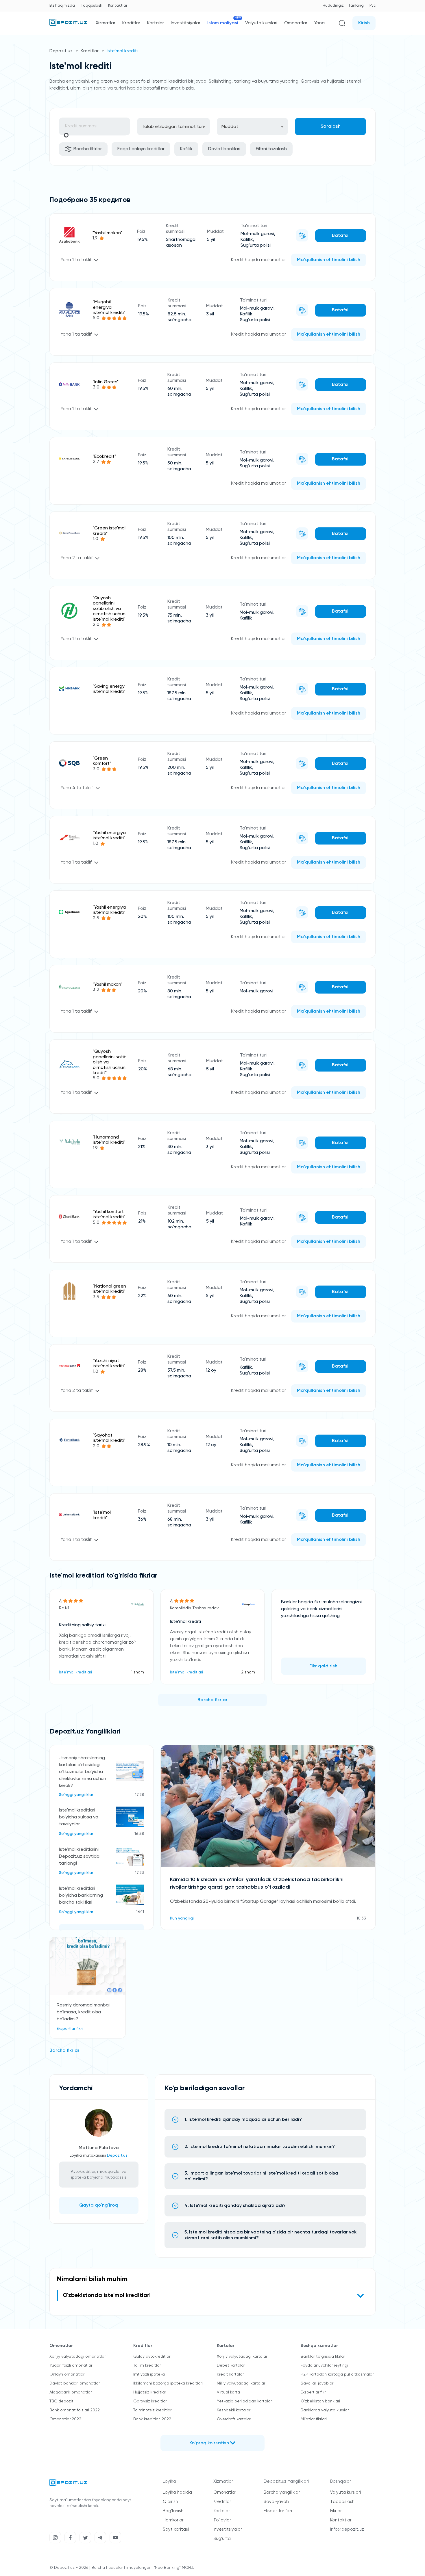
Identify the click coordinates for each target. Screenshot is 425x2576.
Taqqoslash (92, 6)
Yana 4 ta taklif (77, 788)
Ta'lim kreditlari (147, 2365)
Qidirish (170, 2502)
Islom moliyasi (223, 23)
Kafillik (186, 149)
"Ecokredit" (104, 457)
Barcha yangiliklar (282, 2492)
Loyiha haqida (177, 2492)
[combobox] (173, 127)
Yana (319, 23)
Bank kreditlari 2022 (152, 2419)
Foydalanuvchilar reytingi (324, 2365)
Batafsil (341, 236)
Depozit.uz (61, 51)
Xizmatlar (106, 23)
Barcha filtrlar (88, 149)
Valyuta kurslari (261, 23)
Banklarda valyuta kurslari (325, 2410)
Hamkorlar (173, 2520)
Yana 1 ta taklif (76, 260)
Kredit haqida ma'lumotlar (258, 260)
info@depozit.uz (347, 2529)
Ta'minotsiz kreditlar (152, 2410)
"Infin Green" (106, 382)
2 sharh (248, 1672)
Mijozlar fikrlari (314, 2419)
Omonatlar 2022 (65, 2419)
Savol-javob (276, 2502)
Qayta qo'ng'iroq (99, 2205)
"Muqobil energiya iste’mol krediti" (109, 307)
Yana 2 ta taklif (77, 558)
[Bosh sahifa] (68, 25)
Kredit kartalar (230, 2374)
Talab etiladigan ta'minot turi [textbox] (173, 127)
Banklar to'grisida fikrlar (323, 2356)
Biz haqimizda (62, 6)
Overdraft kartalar (234, 2419)
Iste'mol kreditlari (75, 1672)
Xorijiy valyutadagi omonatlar (77, 2356)
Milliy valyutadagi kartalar (241, 2383)
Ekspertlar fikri (314, 2392)
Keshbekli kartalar (234, 2410)
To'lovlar (222, 2520)
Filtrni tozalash (271, 149)
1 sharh (137, 1672)
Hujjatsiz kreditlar (150, 2392)
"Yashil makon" (107, 233)
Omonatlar (296, 23)
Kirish (364, 23)
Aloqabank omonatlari (71, 2392)
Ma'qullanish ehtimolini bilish (329, 260)
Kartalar (156, 23)
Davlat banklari (224, 149)
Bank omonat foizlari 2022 (75, 2410)
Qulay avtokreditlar (152, 2356)
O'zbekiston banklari (320, 2401)
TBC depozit (61, 2401)
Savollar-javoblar (317, 2383)
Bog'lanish (173, 2511)
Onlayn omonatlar (67, 2374)
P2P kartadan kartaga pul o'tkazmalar (337, 2374)
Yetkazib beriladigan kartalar (244, 2401)
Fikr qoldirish (323, 1666)
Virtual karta (228, 2392)
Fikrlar (336, 2511)
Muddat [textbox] (230, 127)
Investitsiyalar (186, 23)
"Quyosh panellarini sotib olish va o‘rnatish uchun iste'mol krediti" (109, 609)
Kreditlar (131, 23)
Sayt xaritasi (176, 2529)
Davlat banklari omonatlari (75, 2383)
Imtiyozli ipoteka (149, 2374)
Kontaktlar (118, 6)
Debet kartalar (231, 2365)
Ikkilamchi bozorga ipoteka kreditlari (168, 2383)
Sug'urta (222, 2539)
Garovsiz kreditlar (150, 2401)
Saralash (331, 127)
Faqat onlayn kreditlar (141, 149)
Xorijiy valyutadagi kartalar (242, 2356)
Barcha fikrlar (212, 1700)
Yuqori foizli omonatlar (71, 2365)
